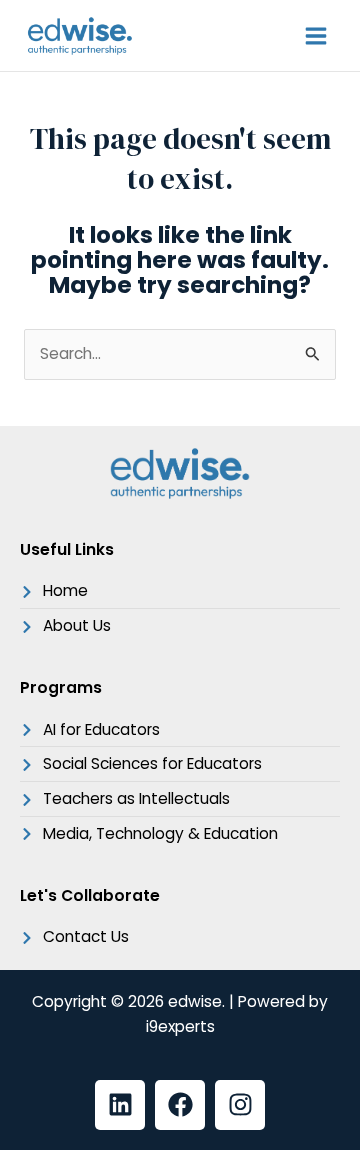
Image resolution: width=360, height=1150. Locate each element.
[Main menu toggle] (316, 35)
